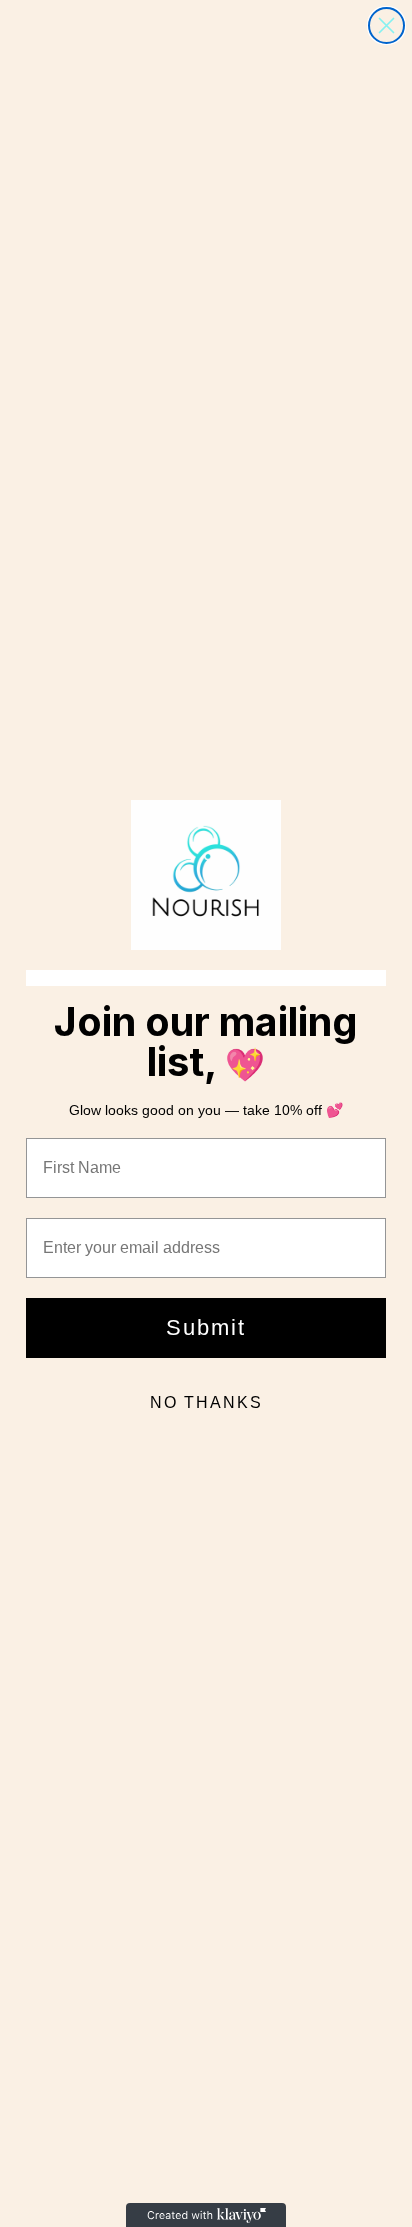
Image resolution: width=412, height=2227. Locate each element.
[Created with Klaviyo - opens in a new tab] (206, 2215)
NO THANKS (206, 1402)
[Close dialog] (386, 25)
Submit (206, 1327)
